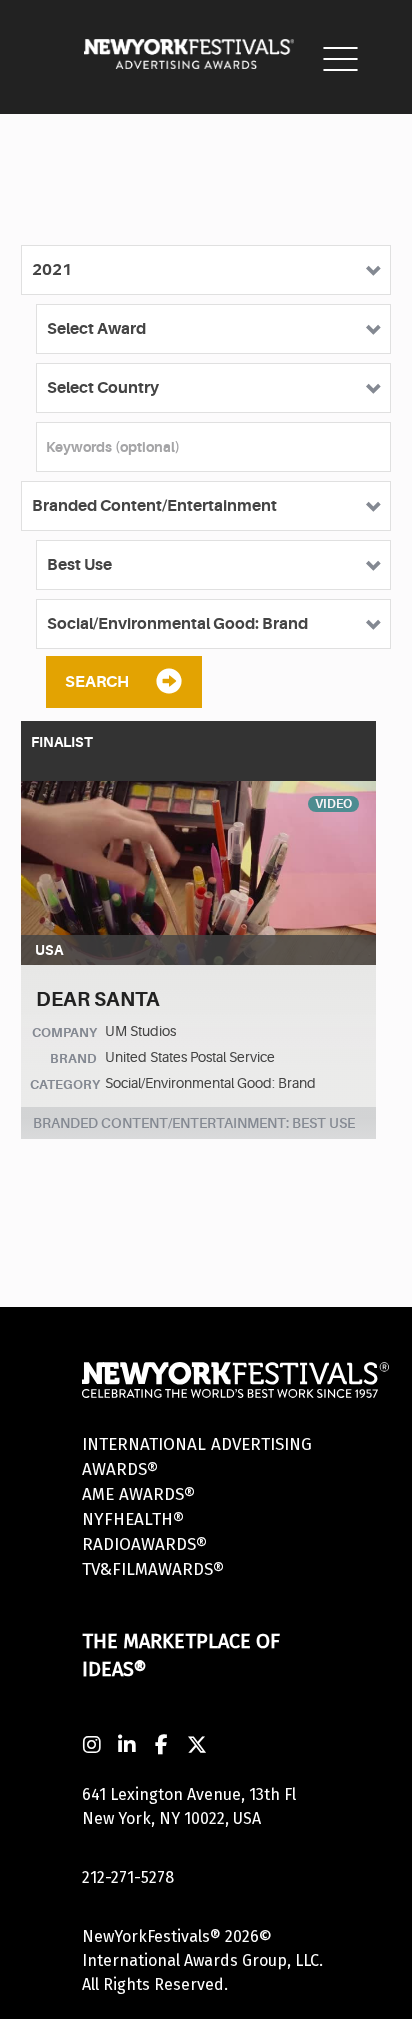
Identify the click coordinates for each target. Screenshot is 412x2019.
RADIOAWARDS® (144, 1544)
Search (97, 682)
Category (65, 1084)
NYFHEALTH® (133, 1519)
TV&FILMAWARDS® (153, 1569)
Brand (73, 1058)
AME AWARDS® (138, 1494)
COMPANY (64, 1032)
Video (333, 804)
